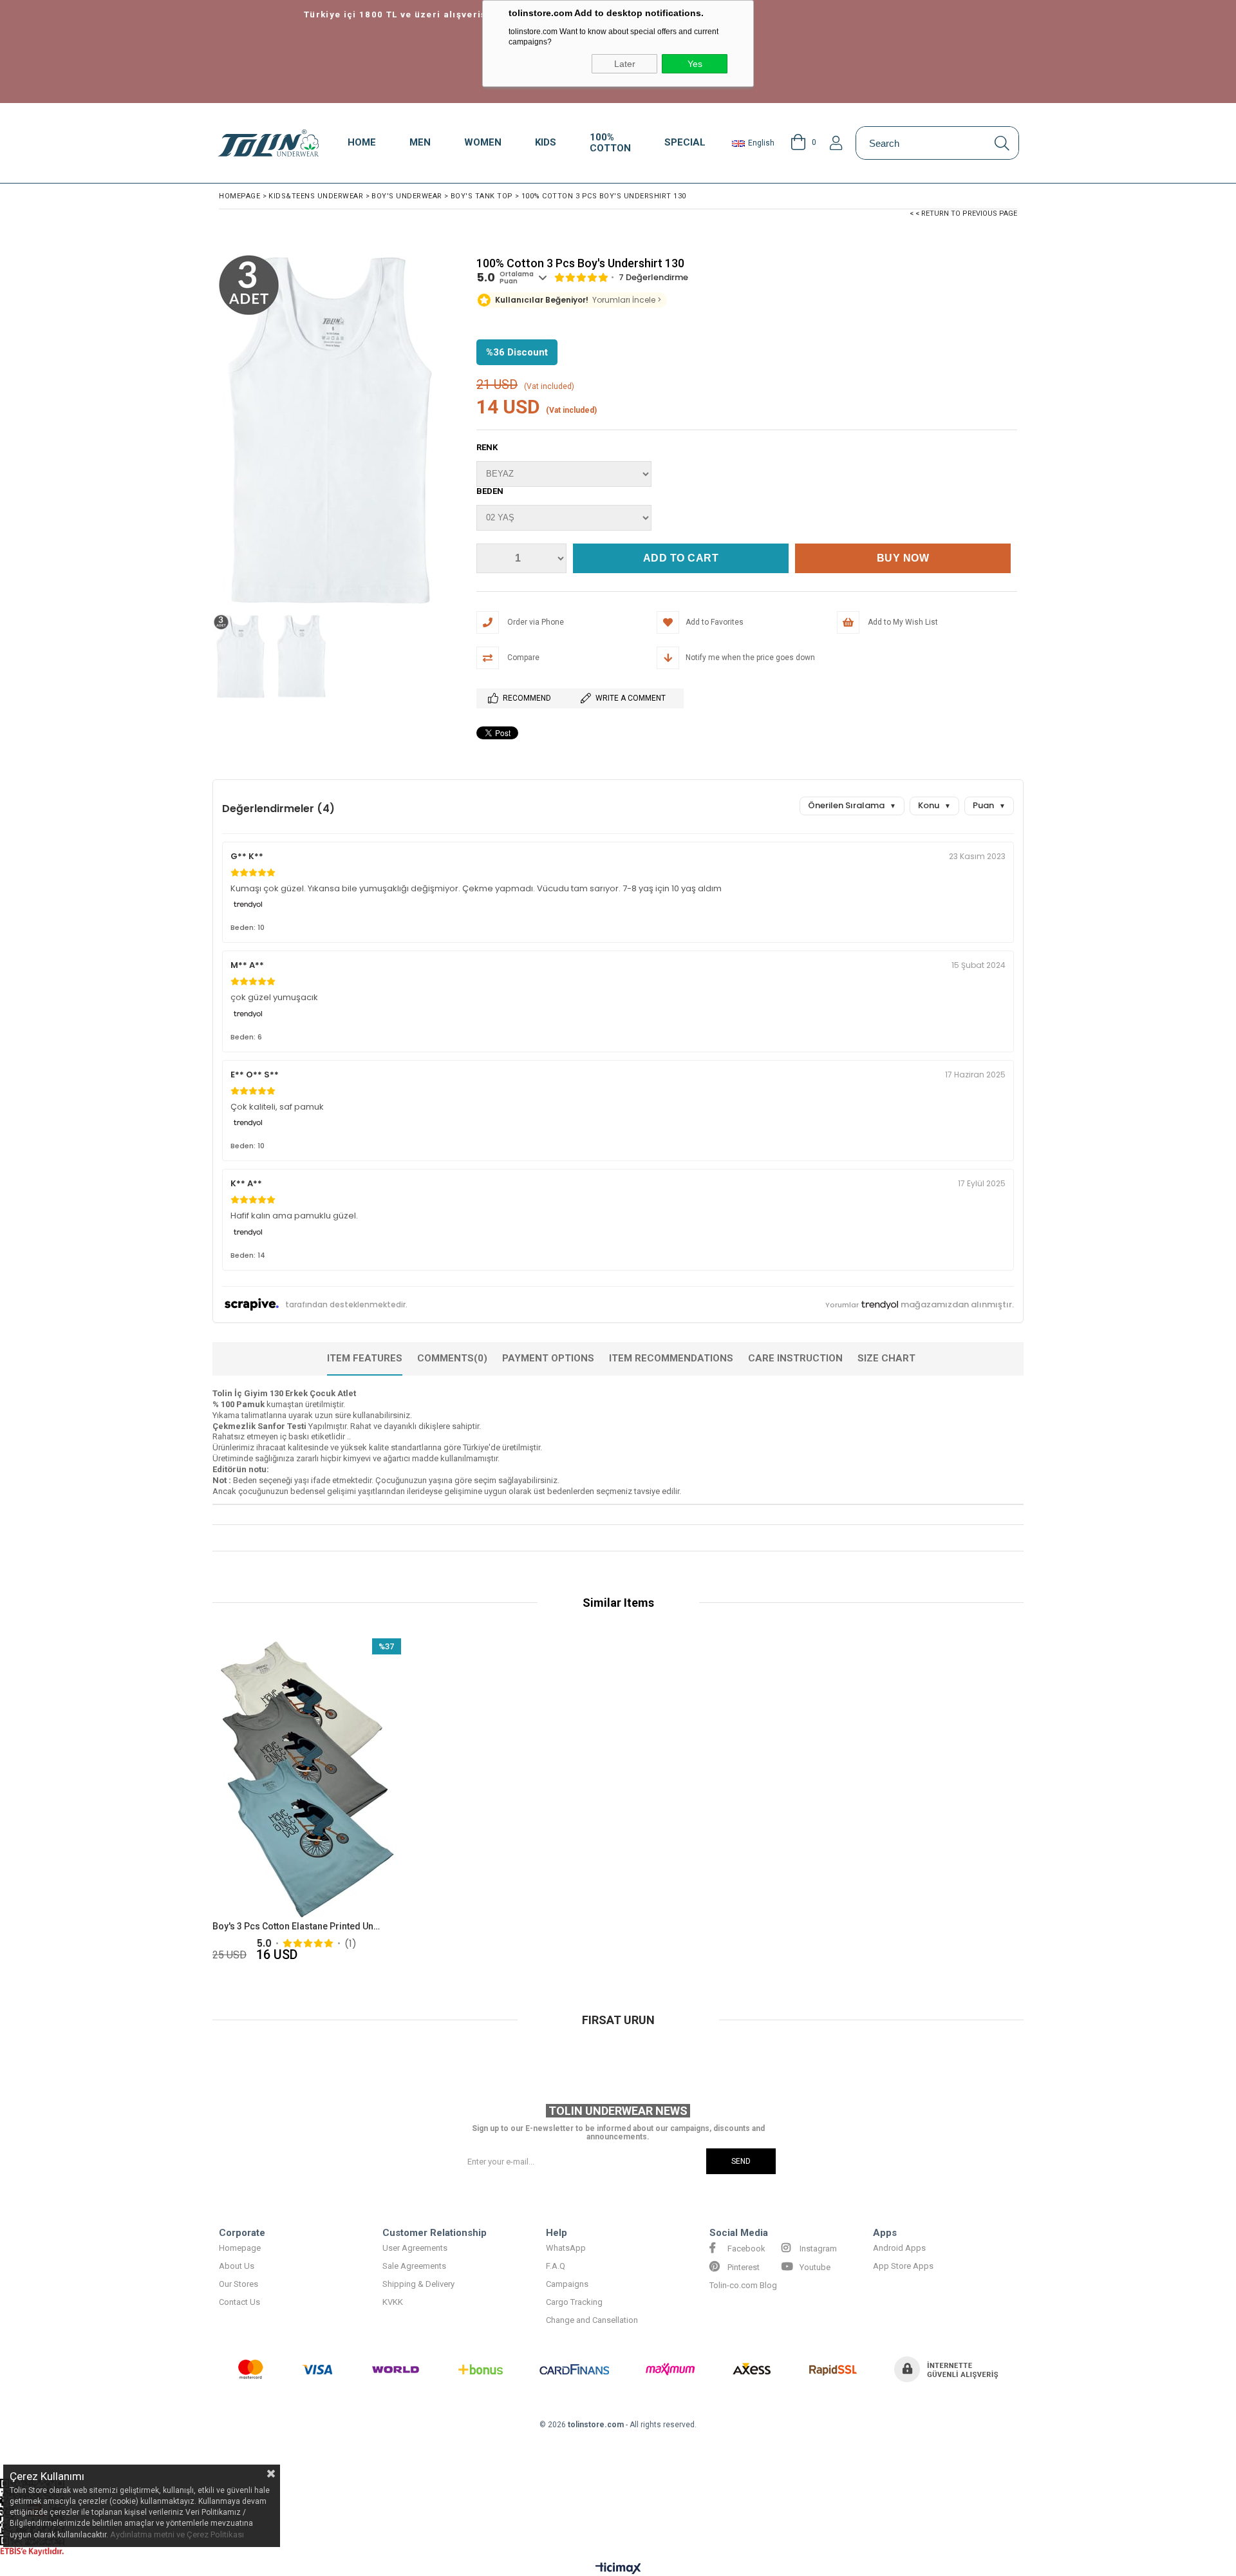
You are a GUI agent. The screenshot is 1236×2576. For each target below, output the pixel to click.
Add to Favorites (307, 1802)
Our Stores (239, 2284)
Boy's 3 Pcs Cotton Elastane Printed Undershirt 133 (299, 1926)
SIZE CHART (886, 1358)
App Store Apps (903, 2266)
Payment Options (548, 1358)
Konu (934, 805)
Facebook (745, 2249)
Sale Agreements (414, 2266)
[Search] (1002, 143)
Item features (365, 1358)
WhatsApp (566, 2248)
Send (741, 2161)
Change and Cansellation (592, 2320)
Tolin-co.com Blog (743, 2285)
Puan (989, 805)
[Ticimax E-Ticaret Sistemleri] (618, 2569)
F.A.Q (556, 2266)
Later (625, 64)
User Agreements (415, 2248)
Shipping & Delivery (418, 2284)
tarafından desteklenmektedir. (346, 1304)
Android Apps (899, 2248)
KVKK (393, 2302)
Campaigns (567, 2284)
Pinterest (743, 2267)
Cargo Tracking (574, 2302)
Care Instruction (795, 1358)
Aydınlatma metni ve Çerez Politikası (177, 2534)
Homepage (240, 2248)
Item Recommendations (671, 1358)
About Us (237, 2266)
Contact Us (239, 2302)
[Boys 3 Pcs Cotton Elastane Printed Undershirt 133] (307, 1780)
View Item (352, 1802)
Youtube (814, 2267)
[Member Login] (836, 143)
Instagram (817, 2249)
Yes (695, 64)
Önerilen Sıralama (852, 805)
